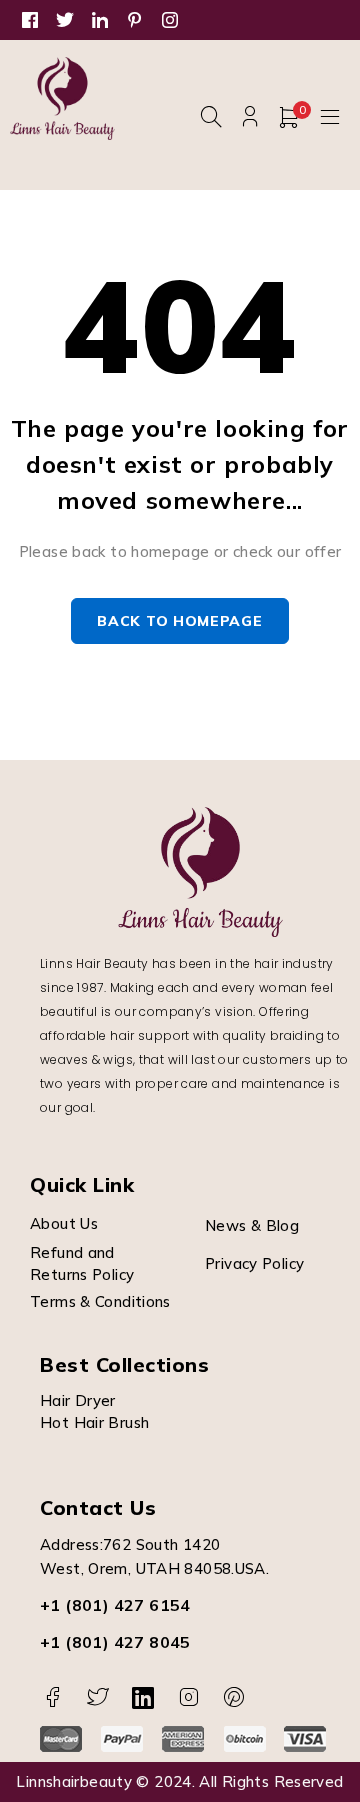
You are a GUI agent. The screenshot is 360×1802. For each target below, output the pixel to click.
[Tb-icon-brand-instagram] (188, 1697)
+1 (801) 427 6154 (115, 1605)
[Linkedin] (143, 1697)
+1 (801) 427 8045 (115, 1642)
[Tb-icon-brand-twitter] (97, 1697)
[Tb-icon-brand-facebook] (52, 1697)
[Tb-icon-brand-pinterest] (234, 1697)
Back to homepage (179, 621)
